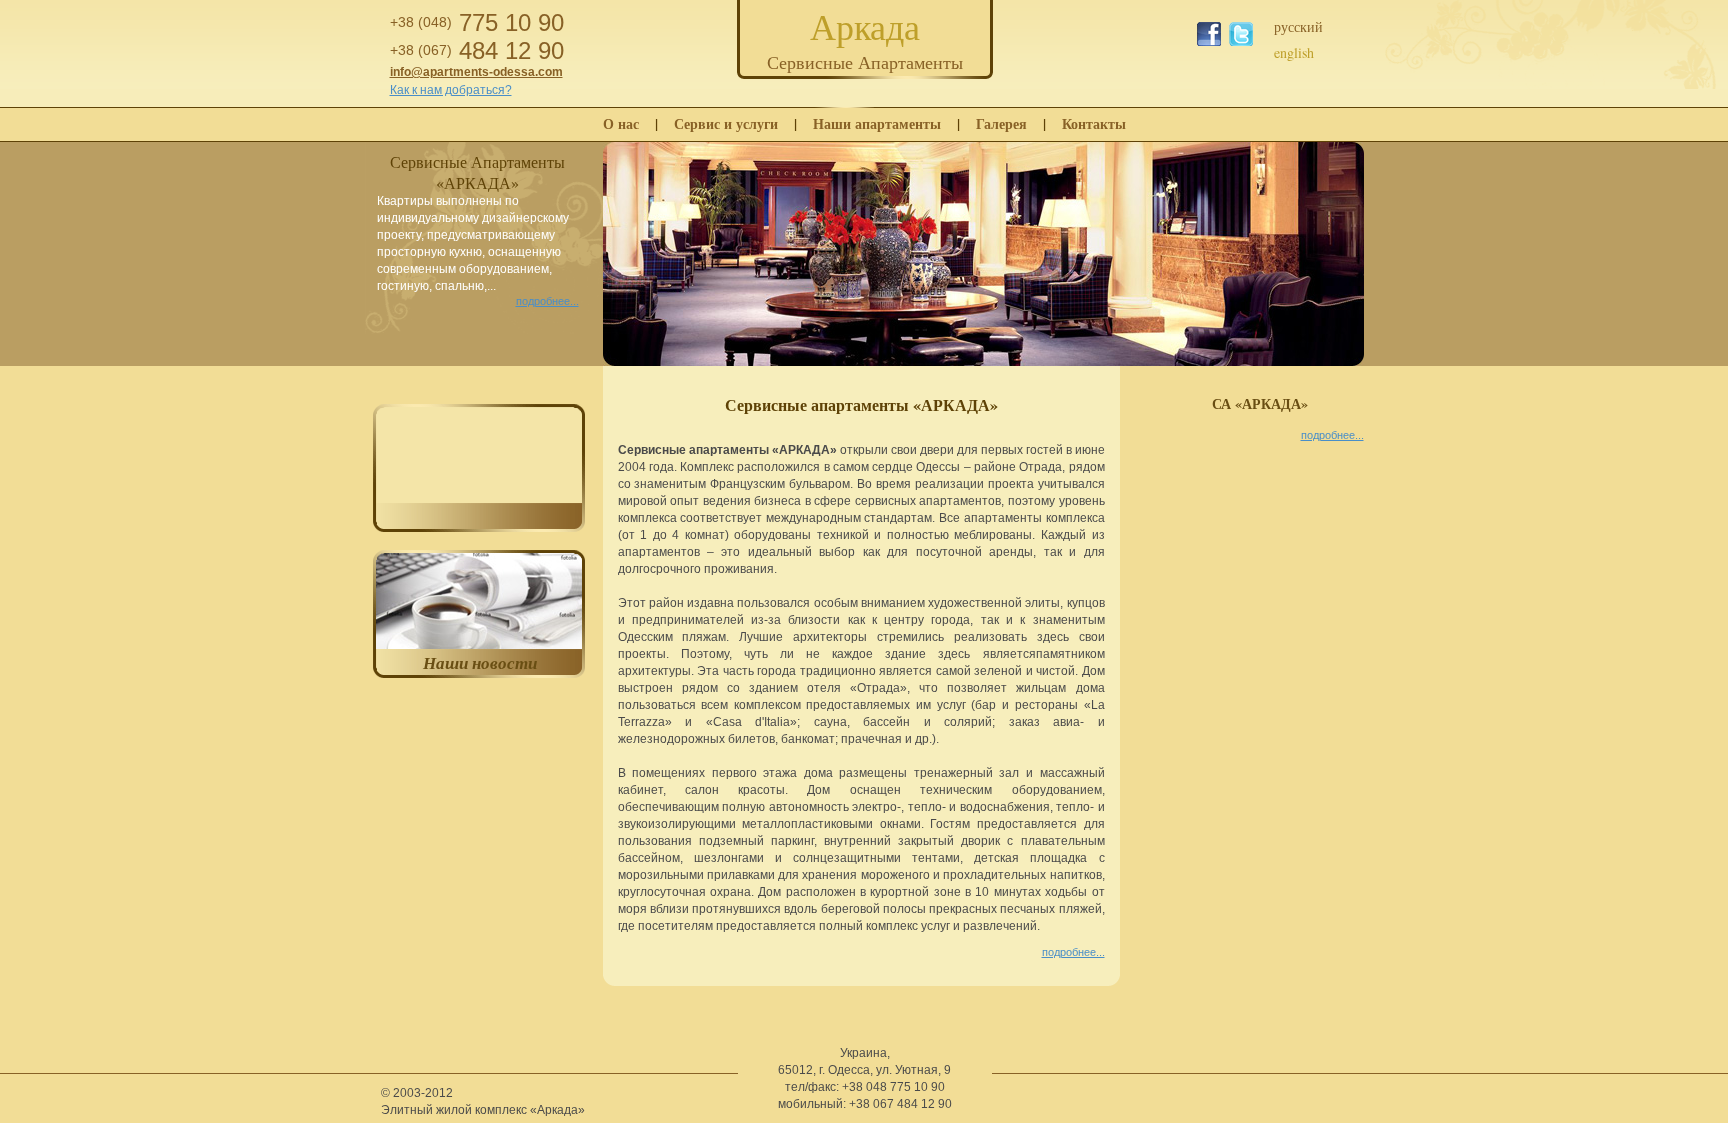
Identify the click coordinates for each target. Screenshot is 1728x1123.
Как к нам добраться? (451, 90)
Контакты (1094, 123)
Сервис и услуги (726, 123)
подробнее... (547, 301)
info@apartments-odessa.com (476, 72)
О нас (621, 123)
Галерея (1001, 123)
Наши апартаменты (877, 123)
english (1294, 52)
